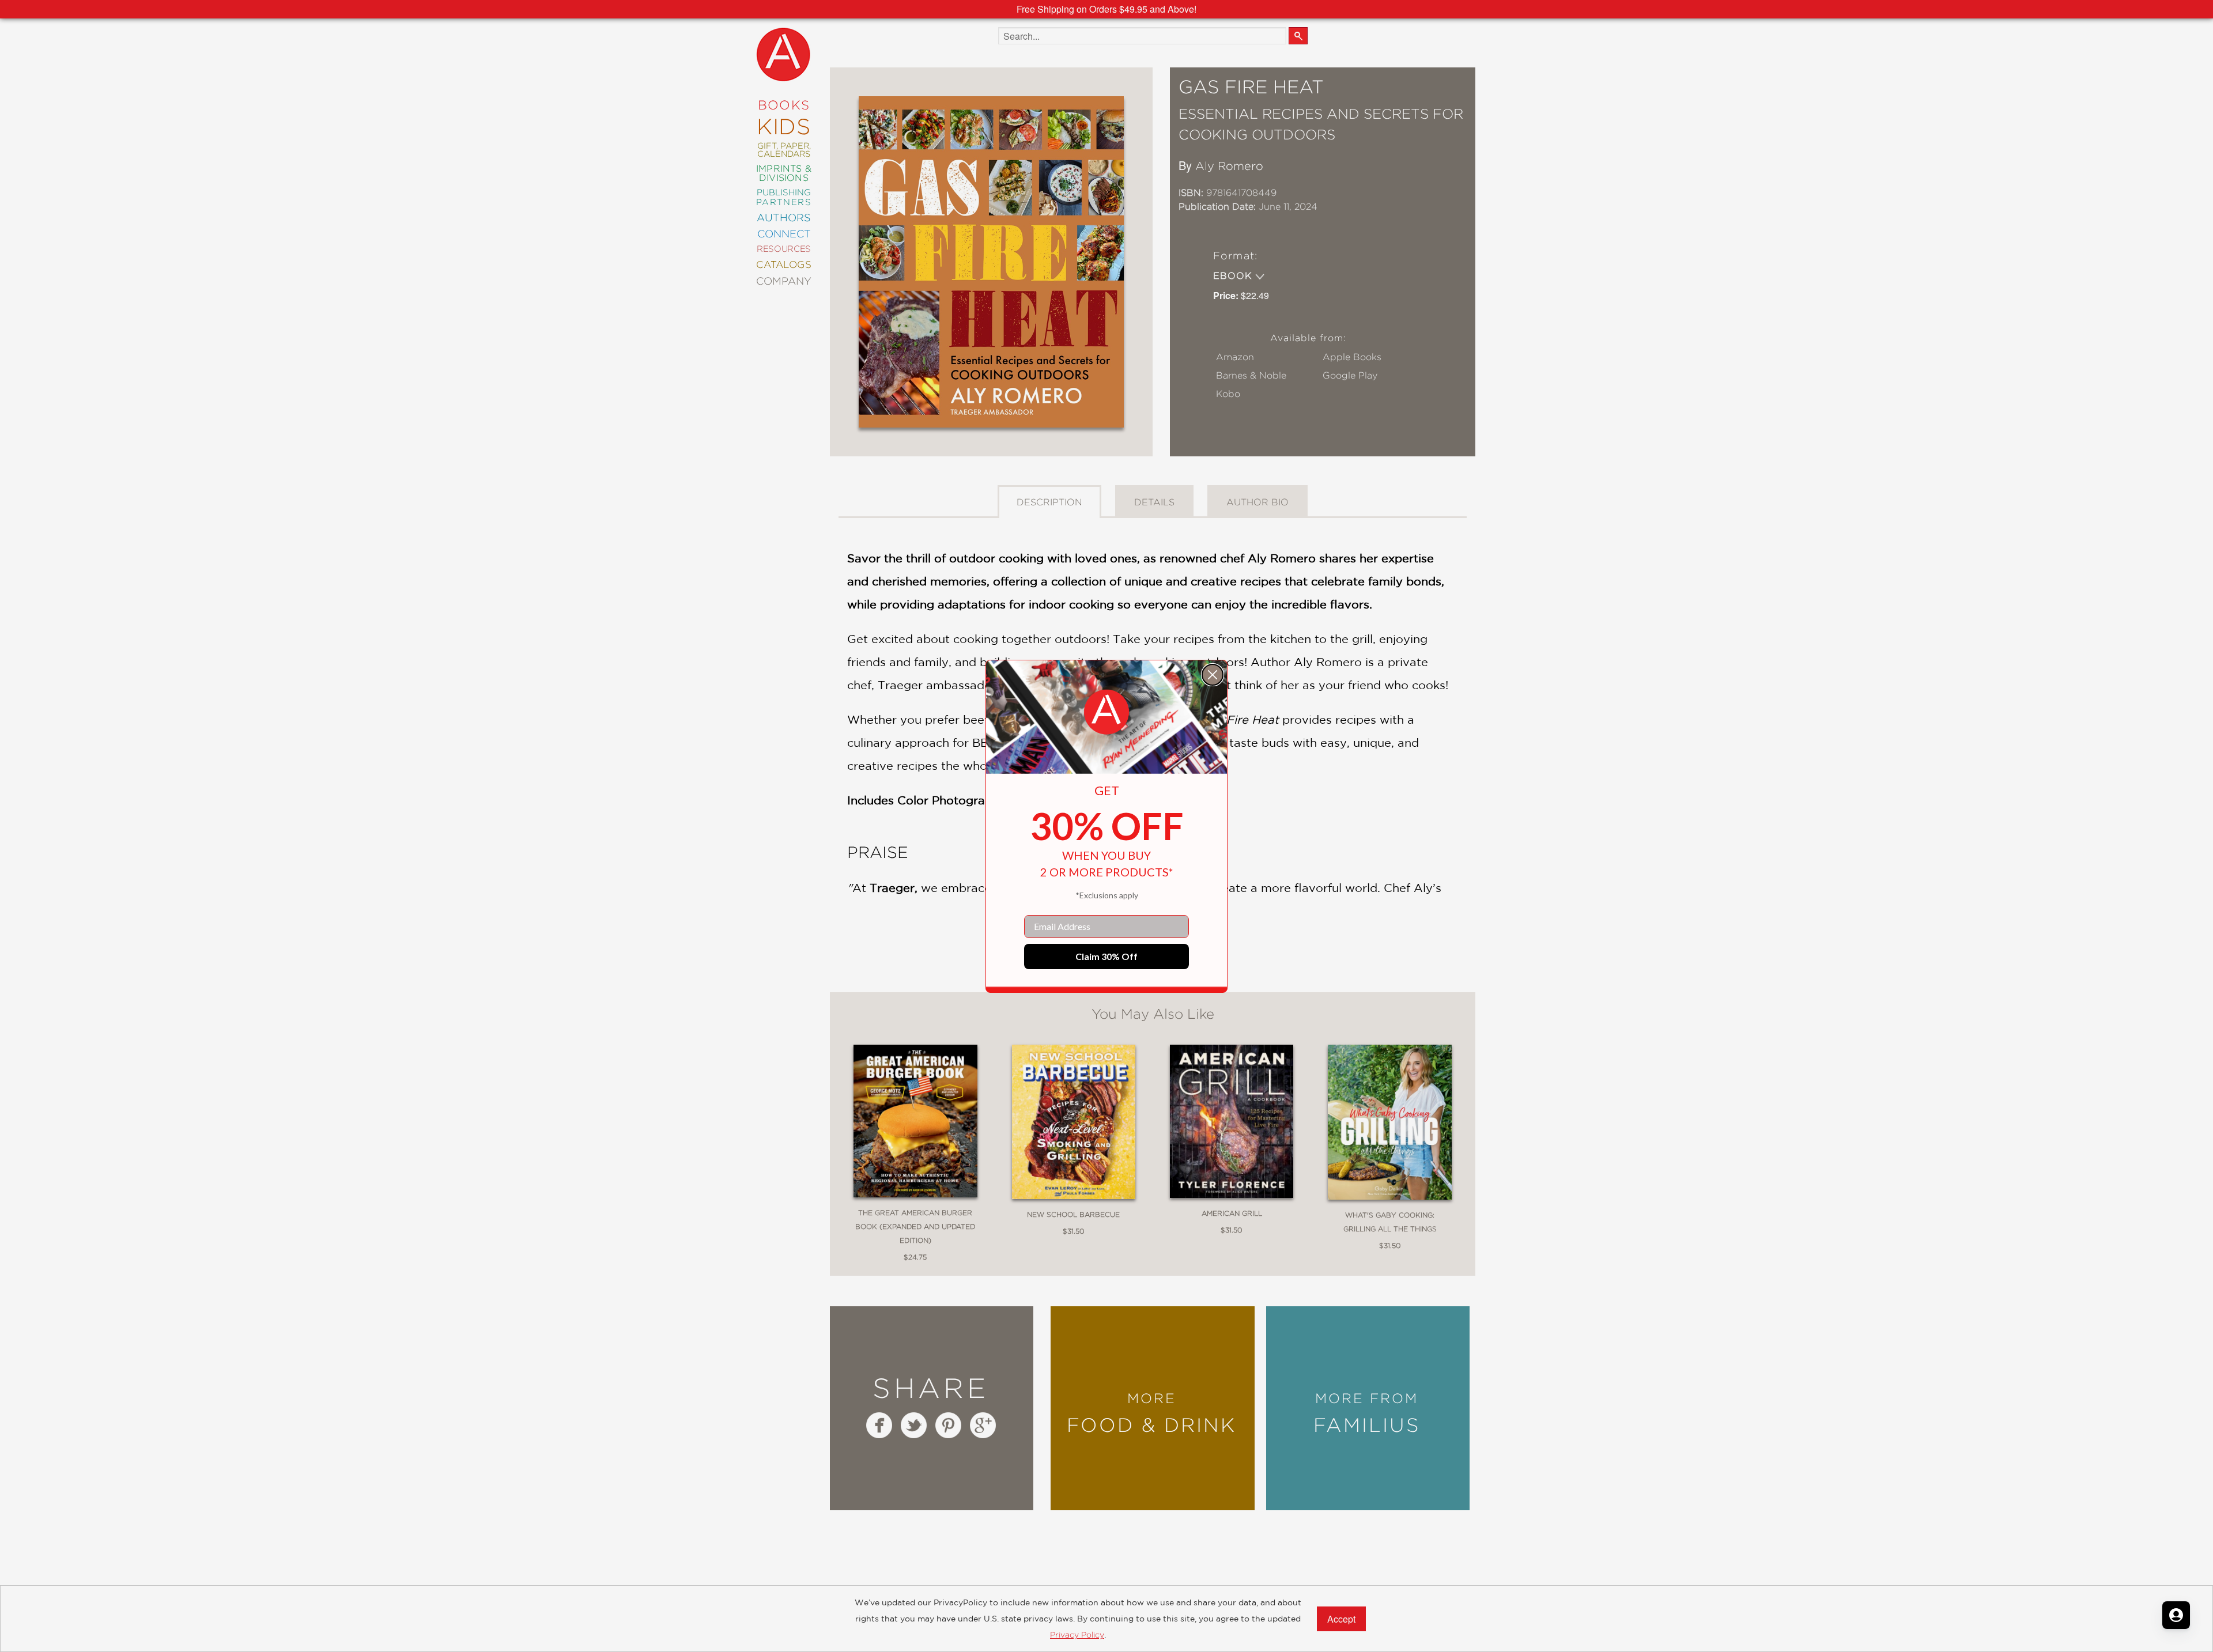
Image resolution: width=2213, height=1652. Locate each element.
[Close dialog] (1213, 675)
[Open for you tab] (2176, 1615)
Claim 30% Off (1106, 956)
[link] (1106, 712)
